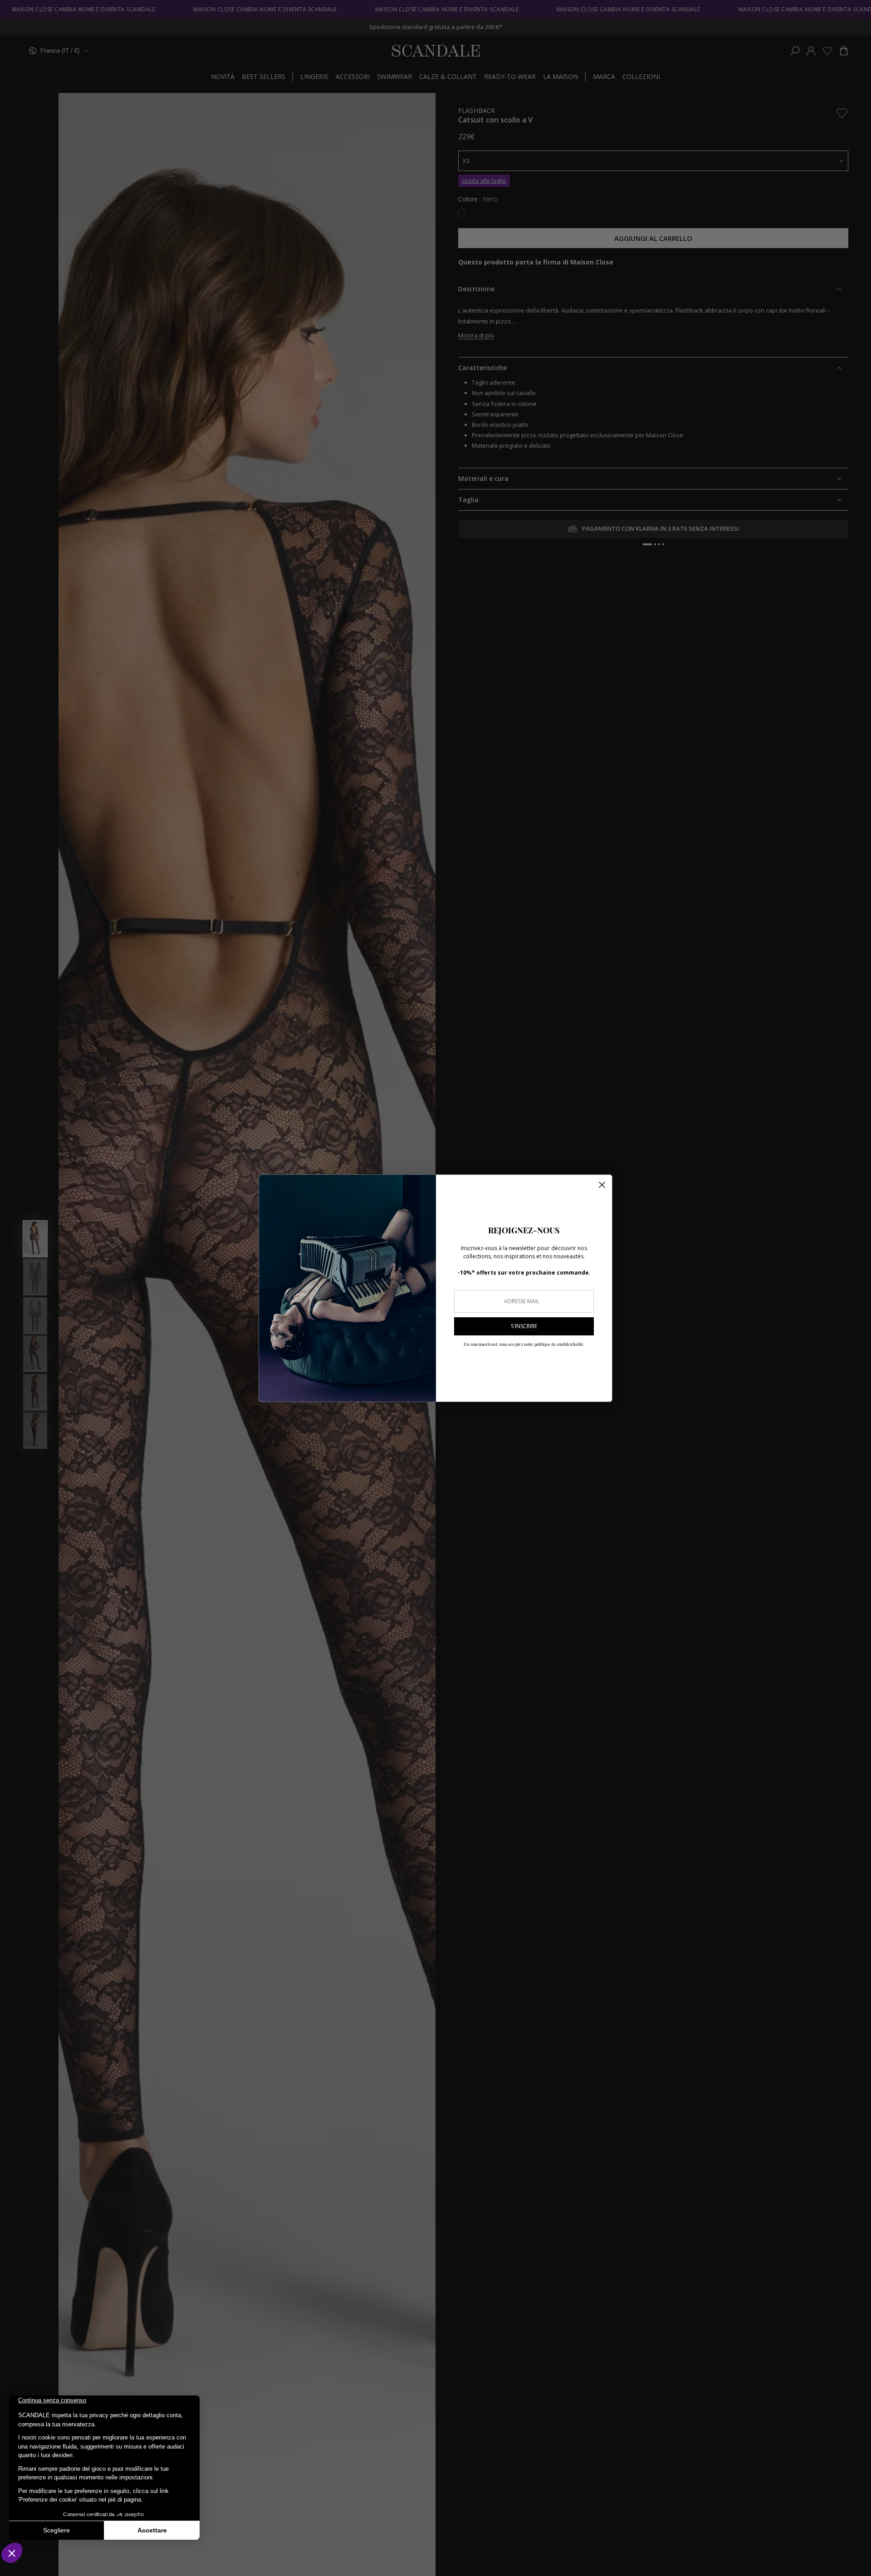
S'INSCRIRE (524, 1326)
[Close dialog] (602, 1185)
